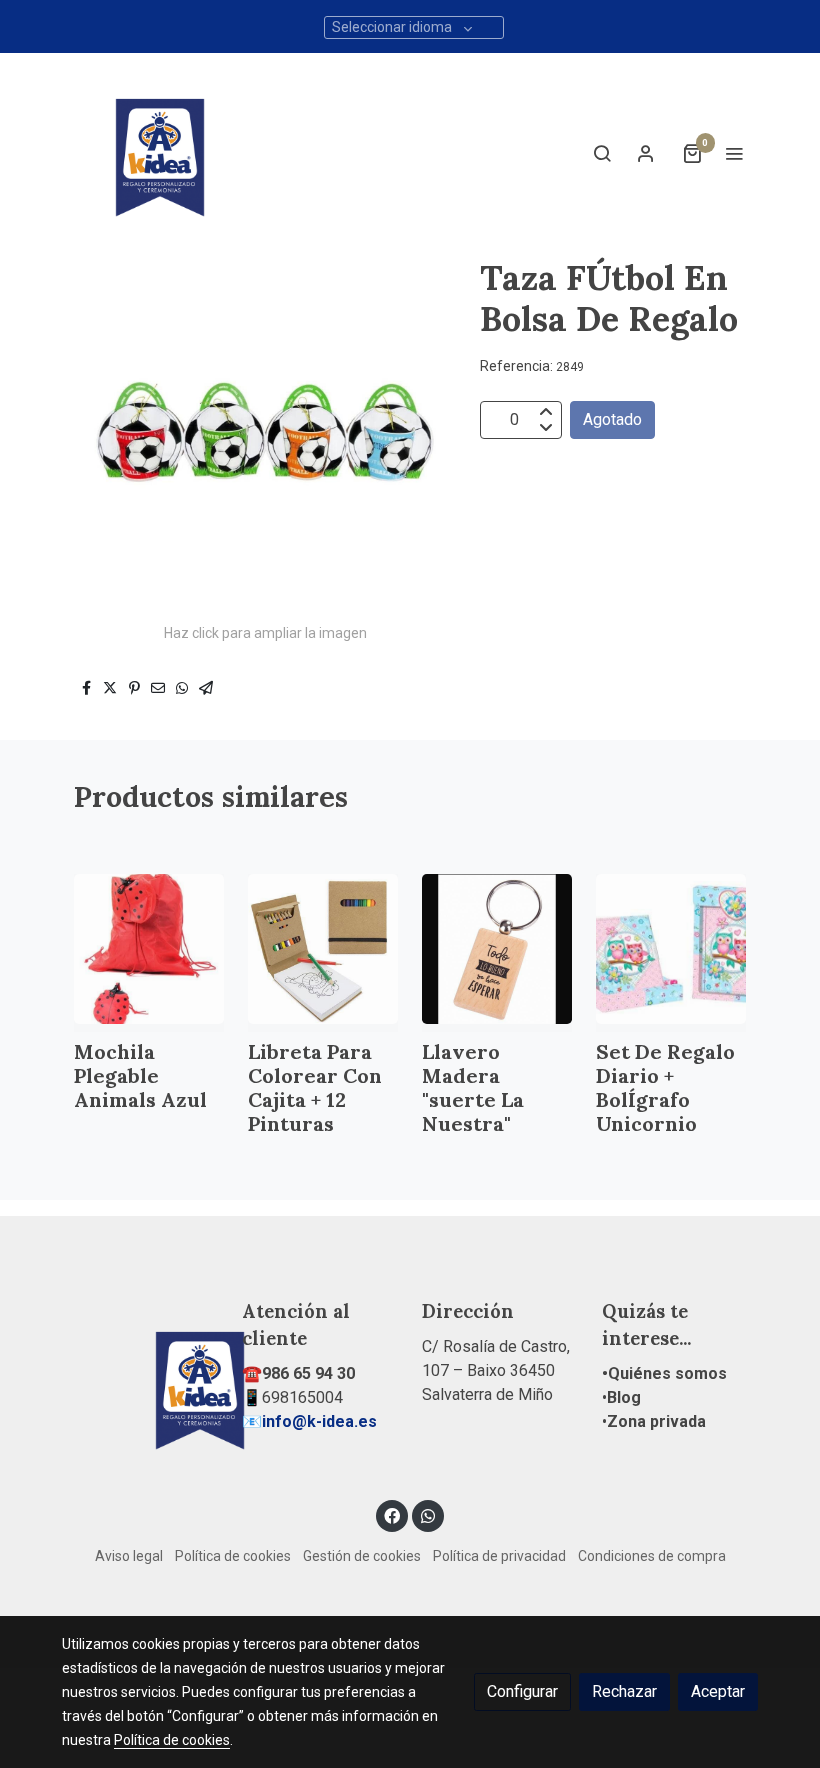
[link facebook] (392, 1515)
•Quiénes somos (664, 1373)
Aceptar (718, 1691)
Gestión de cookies (362, 1556)
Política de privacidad (499, 1556)
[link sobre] (140, 1386)
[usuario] (646, 153)
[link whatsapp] (428, 1515)
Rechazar (624, 1691)
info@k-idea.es (319, 1421)
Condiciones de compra (652, 1556)
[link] (160, 153)
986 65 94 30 (308, 1373)
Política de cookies (233, 1556)
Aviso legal (129, 1556)
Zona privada (656, 1421)
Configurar (522, 1691)
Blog (624, 1397)
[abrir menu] (734, 153)
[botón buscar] (602, 153)
